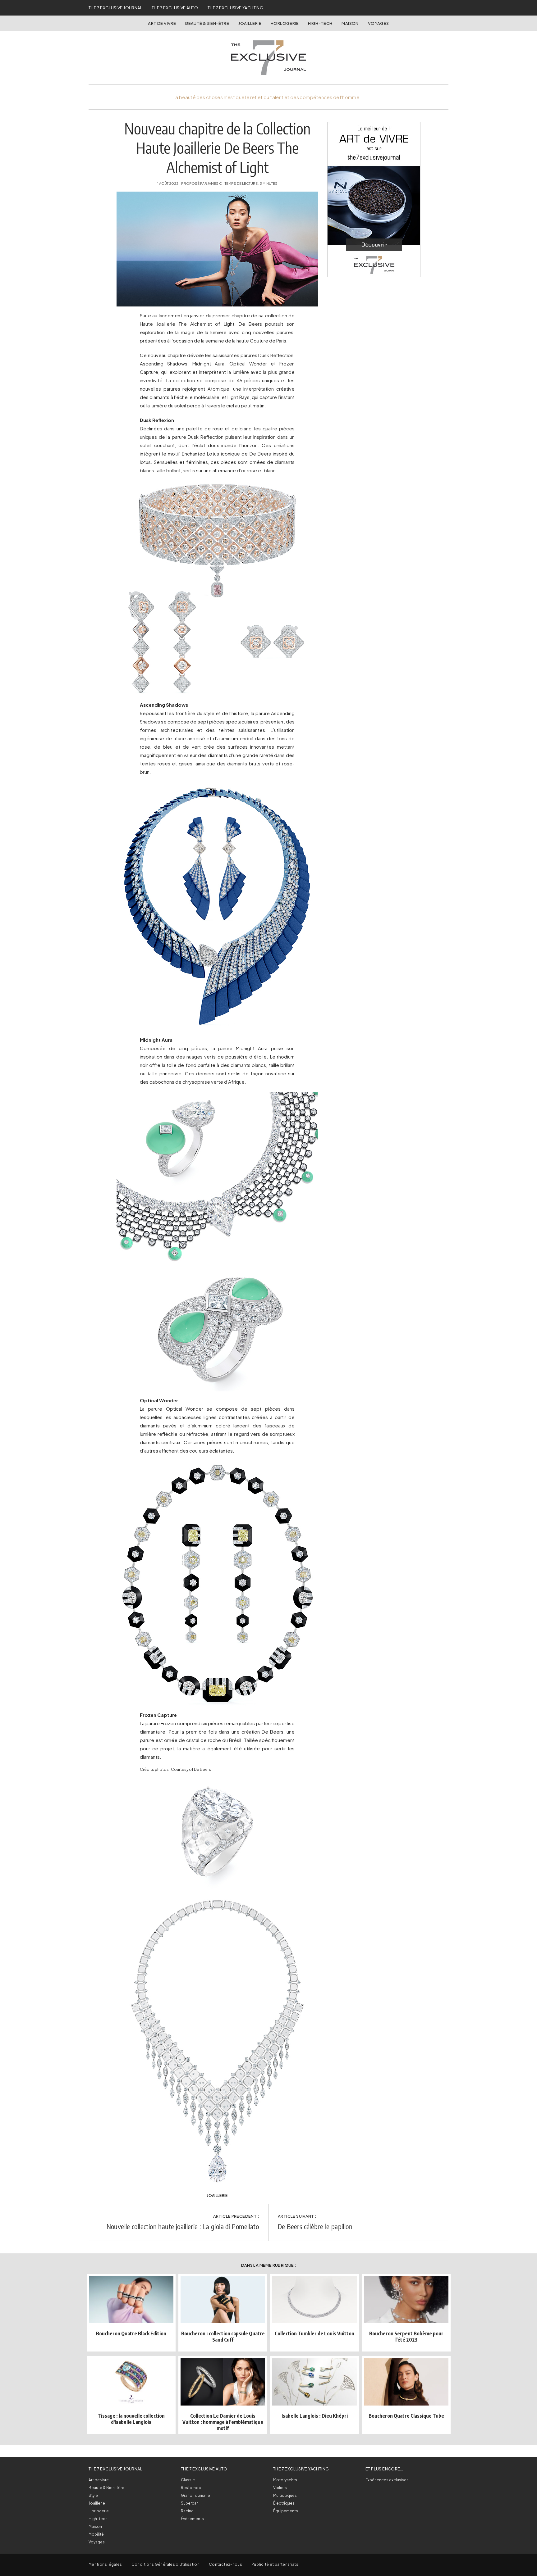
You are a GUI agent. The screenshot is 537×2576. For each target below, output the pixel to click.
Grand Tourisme (195, 2495)
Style (93, 2495)
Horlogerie (285, 23)
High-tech (98, 2519)
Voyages (379, 23)
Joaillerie (250, 23)
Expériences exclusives (387, 2480)
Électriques (284, 2503)
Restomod (191, 2488)
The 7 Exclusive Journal (115, 8)
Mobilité (96, 2534)
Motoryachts (285, 2480)
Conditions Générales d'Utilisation (165, 2564)
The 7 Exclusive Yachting (235, 8)
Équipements (286, 2511)
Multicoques (285, 2495)
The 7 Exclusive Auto (175, 8)
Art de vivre (162, 23)
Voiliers (280, 2488)
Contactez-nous (225, 2564)
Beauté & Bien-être (207, 23)
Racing (187, 2511)
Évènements (192, 2519)
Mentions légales (105, 2564)
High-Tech (320, 23)
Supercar (189, 2503)
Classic (188, 2480)
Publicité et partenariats (275, 2564)
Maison (350, 23)
